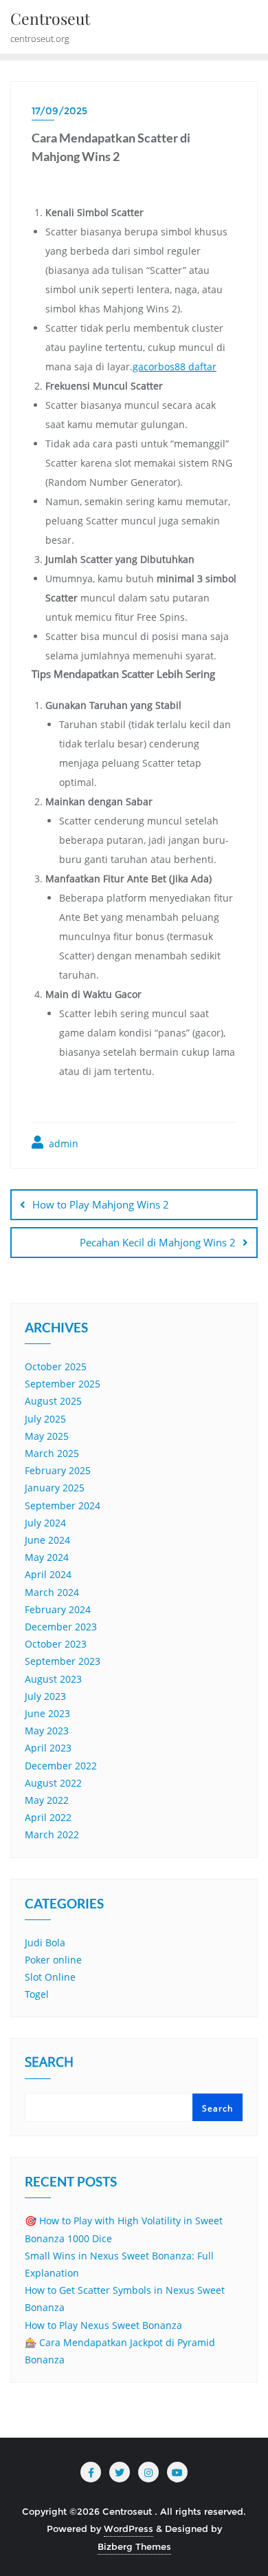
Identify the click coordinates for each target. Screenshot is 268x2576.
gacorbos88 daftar (175, 366)
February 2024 (58, 1609)
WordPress (129, 2529)
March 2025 (52, 1453)
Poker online (53, 1960)
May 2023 (47, 1731)
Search (49, 2063)
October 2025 (56, 1366)
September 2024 (63, 1505)
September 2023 (63, 1661)
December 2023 (61, 1627)
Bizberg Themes (134, 2546)
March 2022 (52, 1834)
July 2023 (45, 1696)
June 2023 (47, 1713)
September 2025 (63, 1384)
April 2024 (48, 1574)
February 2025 (58, 1470)
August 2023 (53, 1679)
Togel (37, 1994)
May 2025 (47, 1436)
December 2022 (61, 1766)
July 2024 (45, 1523)
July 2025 (45, 1419)
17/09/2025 (59, 111)
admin (62, 1143)
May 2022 (47, 1800)
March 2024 (52, 1592)
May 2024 (47, 1557)
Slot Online (50, 1977)
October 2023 (56, 1644)
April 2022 (48, 1817)
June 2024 (47, 1540)
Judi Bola (45, 1942)
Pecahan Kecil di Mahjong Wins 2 (158, 1242)
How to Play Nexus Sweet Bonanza (103, 2325)
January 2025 (55, 1488)
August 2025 (53, 1401)
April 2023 (48, 1748)
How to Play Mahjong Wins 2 (101, 1204)
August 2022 (53, 1783)
